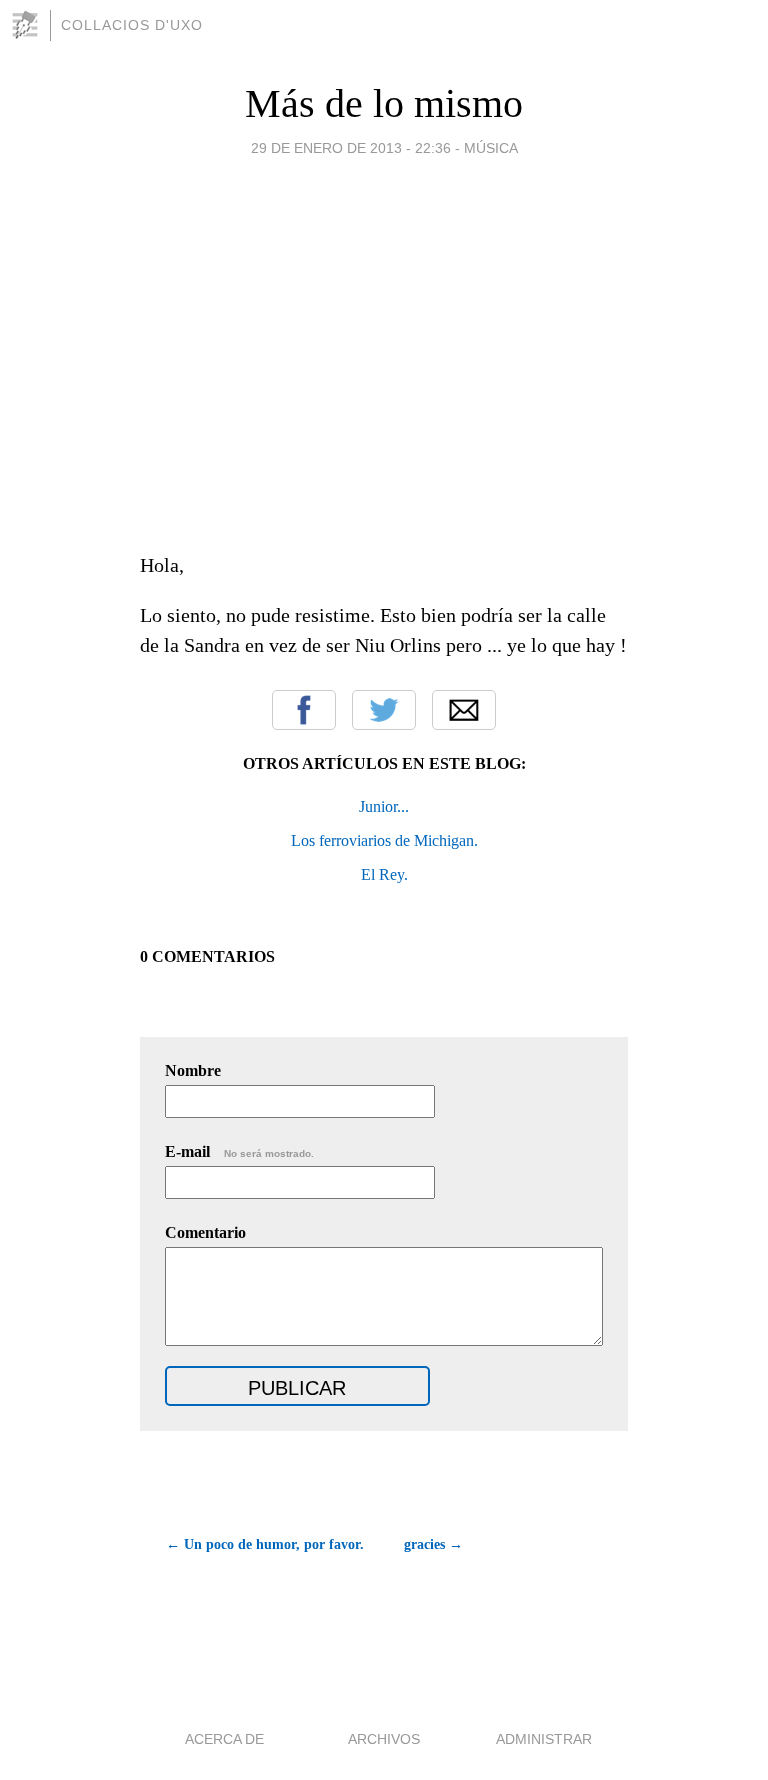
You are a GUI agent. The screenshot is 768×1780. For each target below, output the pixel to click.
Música (491, 148)
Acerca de (224, 1739)
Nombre (193, 1070)
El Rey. (384, 874)
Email (464, 710)
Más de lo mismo (384, 103)
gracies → (433, 1544)
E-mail (239, 1151)
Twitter (384, 710)
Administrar (544, 1739)
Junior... (384, 806)
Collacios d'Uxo (132, 25)
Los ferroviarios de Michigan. (384, 840)
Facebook (304, 710)
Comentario (205, 1232)
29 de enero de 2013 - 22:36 (351, 148)
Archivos (384, 1739)
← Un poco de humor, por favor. (265, 1544)
